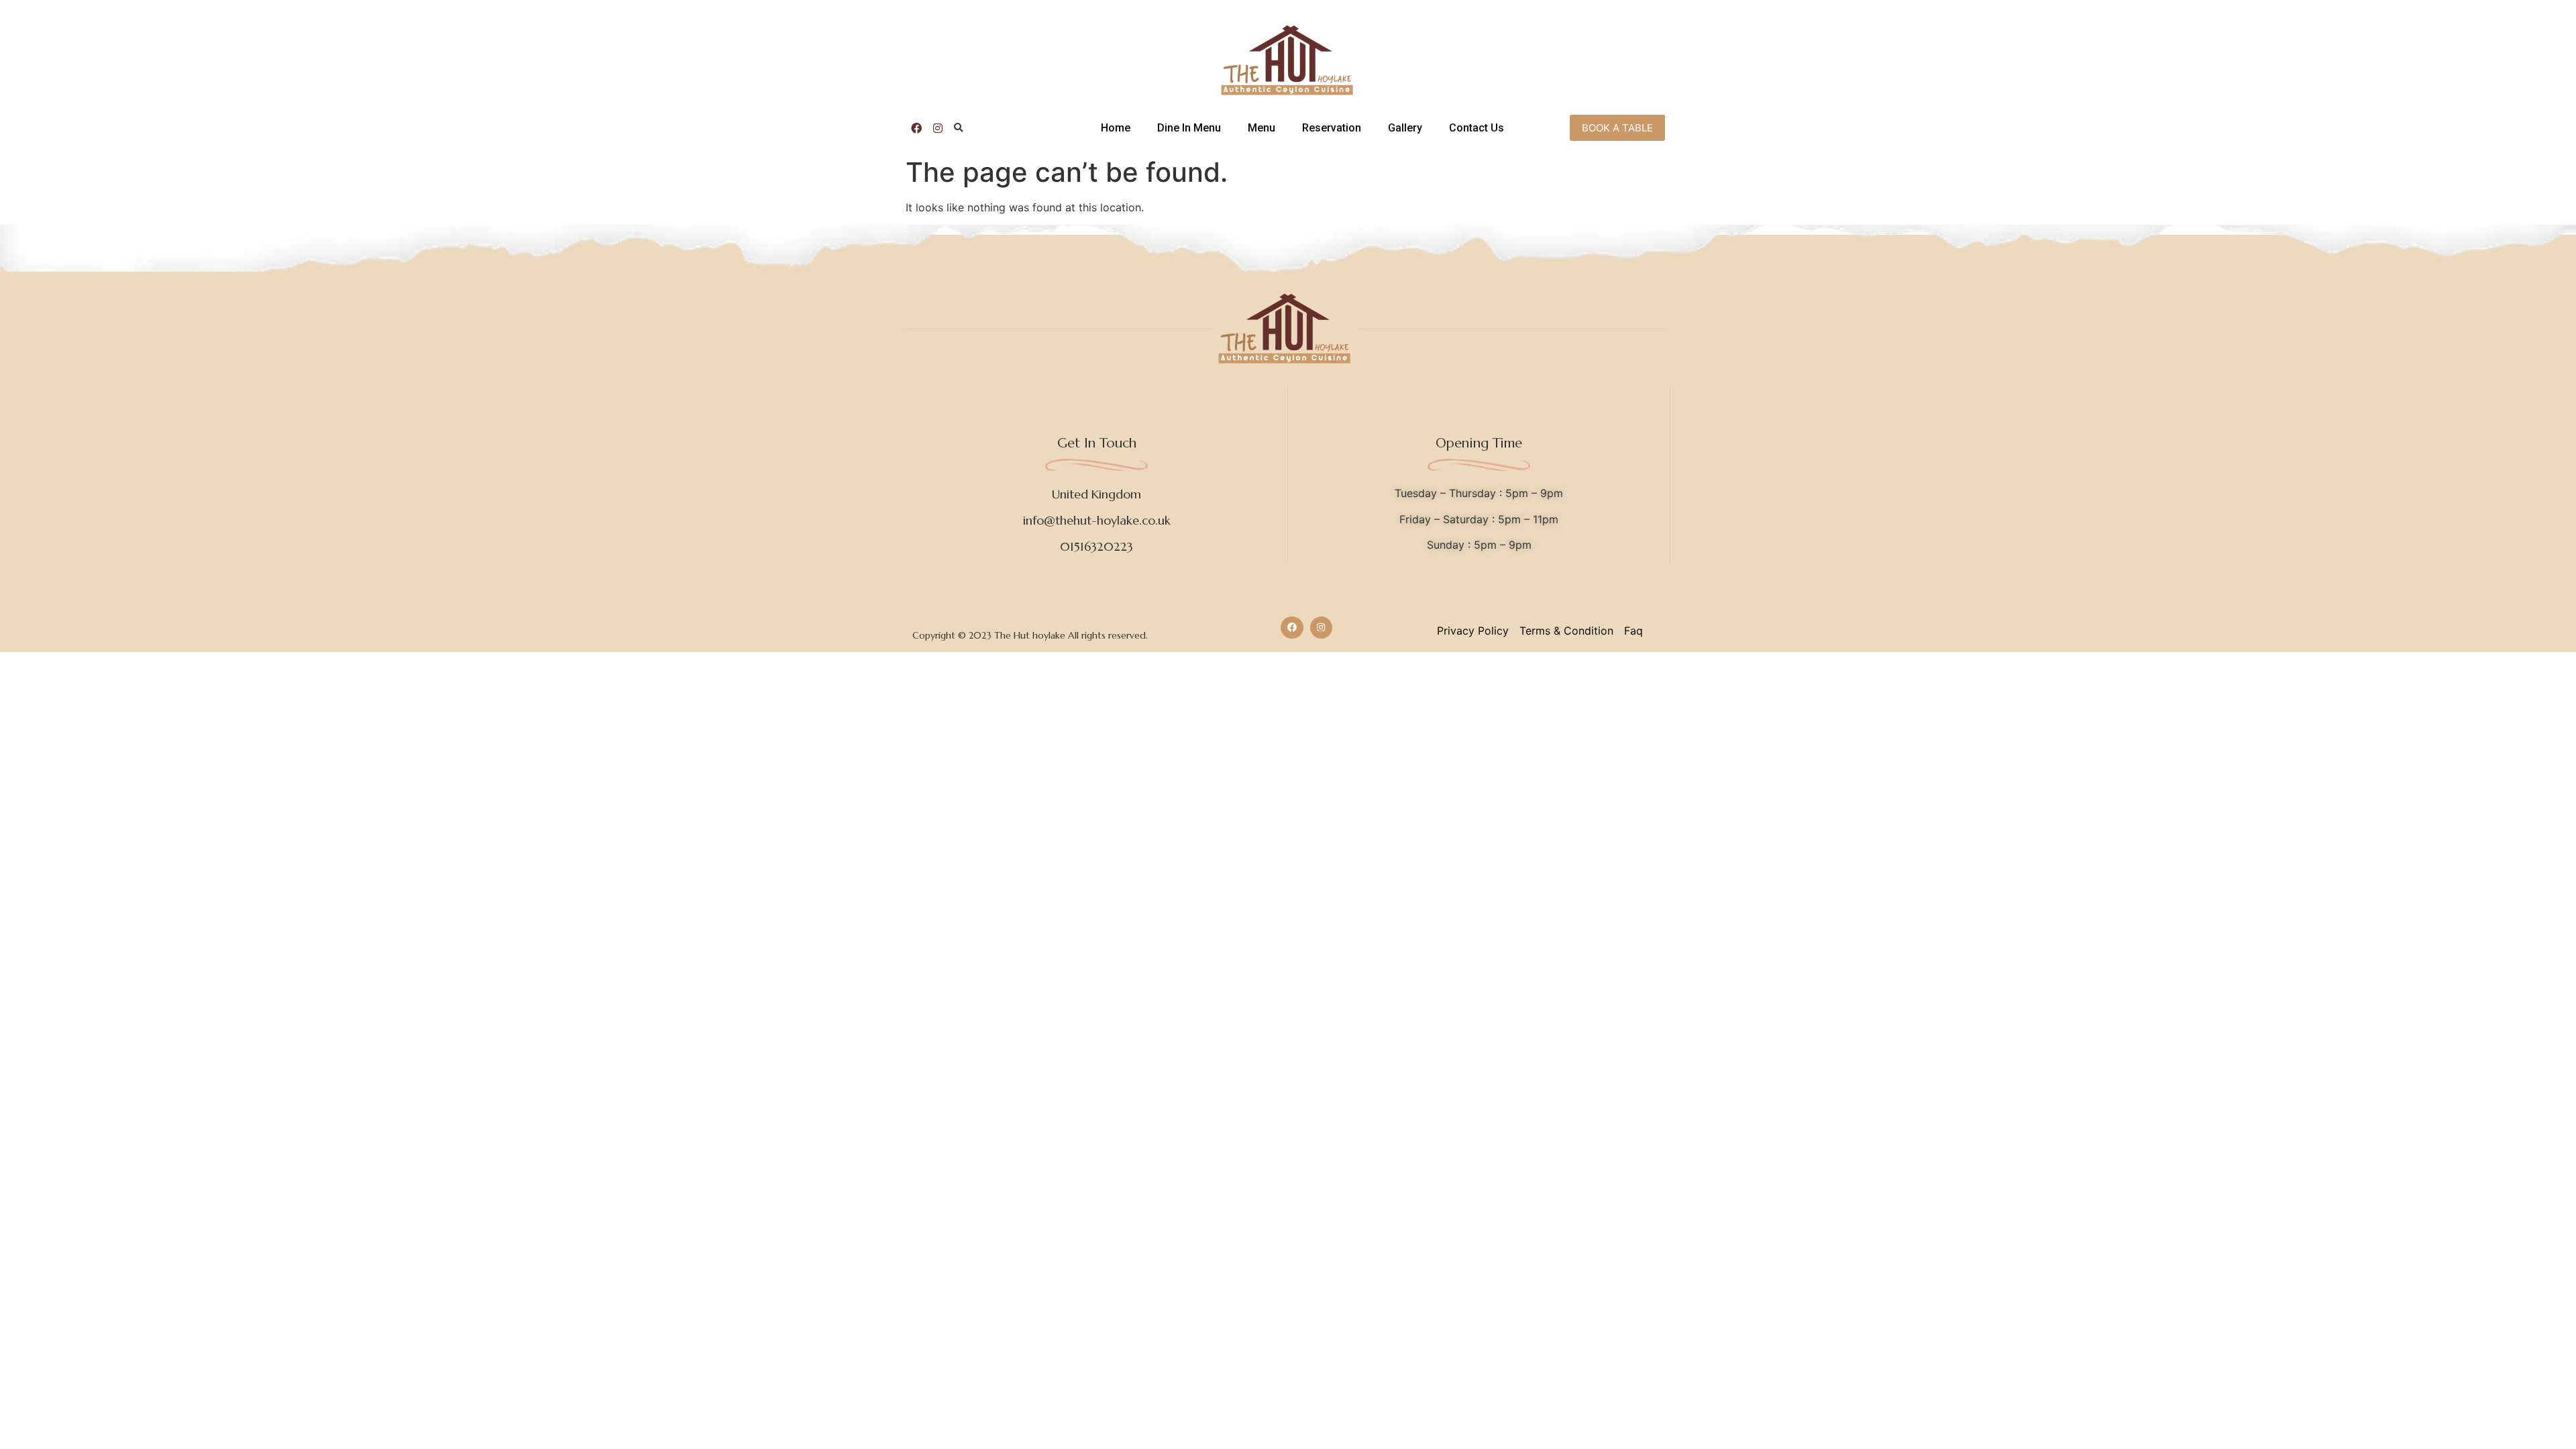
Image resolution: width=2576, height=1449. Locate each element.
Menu (1262, 128)
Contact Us (1477, 128)
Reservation (1332, 128)
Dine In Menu (1189, 128)
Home (1116, 128)
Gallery (1405, 128)
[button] (959, 128)
